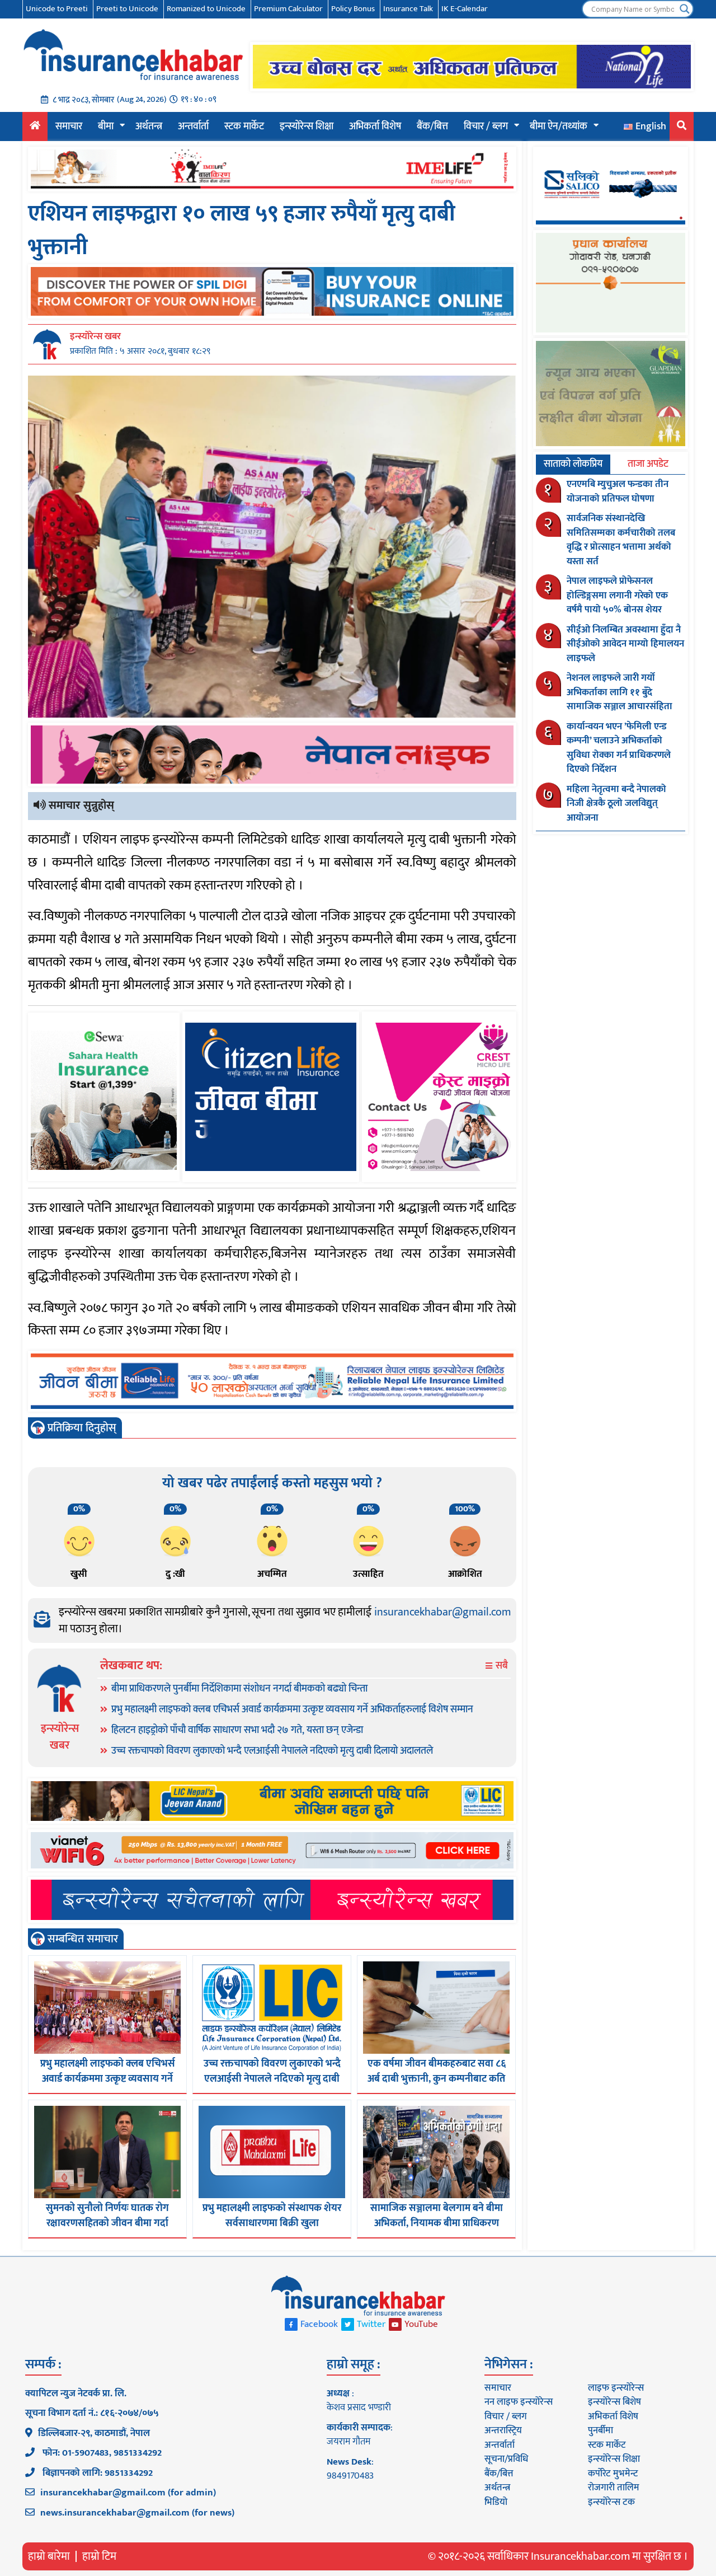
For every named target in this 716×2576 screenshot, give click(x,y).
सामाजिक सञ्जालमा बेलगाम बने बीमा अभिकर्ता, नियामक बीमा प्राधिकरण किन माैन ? (437, 2223)
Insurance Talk (408, 9)
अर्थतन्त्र (149, 127)
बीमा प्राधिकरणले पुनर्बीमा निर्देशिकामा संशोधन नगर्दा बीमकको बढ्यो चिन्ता (239, 1689)
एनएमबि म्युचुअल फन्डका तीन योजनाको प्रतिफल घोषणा (618, 491)
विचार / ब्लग (486, 127)
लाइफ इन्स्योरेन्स (616, 2388)
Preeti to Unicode (127, 9)
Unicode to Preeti (57, 9)
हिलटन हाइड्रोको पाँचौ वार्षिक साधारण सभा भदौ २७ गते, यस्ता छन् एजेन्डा (237, 1730)
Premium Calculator (288, 9)
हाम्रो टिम (99, 2556)
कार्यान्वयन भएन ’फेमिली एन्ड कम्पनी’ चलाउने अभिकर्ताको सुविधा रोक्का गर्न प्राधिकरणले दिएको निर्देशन (619, 748)
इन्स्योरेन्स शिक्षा (307, 127)
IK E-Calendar (465, 9)
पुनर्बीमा (600, 2430)
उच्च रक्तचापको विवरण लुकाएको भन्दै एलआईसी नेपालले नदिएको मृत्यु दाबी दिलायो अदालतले (272, 1751)
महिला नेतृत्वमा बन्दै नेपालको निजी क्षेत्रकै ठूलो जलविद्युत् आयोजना (616, 804)
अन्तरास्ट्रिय (503, 2430)
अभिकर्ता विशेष (375, 127)
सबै (501, 1666)
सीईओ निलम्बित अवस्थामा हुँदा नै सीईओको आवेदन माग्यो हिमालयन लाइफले (625, 644)
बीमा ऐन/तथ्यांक (559, 127)
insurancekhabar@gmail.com (442, 1612)
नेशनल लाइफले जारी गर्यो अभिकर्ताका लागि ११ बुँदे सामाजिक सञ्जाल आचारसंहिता (620, 692)
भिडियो (496, 2502)
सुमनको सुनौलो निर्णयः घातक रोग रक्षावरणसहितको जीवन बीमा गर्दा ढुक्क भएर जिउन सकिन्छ (107, 2223)
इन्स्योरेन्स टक (611, 2502)
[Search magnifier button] (685, 9)
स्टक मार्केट (244, 127)
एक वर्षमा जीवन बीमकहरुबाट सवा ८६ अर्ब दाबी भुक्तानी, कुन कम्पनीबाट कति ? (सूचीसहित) (437, 2079)
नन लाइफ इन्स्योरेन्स (519, 2402)
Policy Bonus (353, 9)
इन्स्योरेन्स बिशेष (614, 2402)
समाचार (69, 127)
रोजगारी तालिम (614, 2488)
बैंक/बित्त (432, 127)
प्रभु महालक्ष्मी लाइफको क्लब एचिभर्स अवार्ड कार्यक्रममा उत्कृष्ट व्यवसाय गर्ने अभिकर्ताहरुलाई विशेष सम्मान (292, 1709)
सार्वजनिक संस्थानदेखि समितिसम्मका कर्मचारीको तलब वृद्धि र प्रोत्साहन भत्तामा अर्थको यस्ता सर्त (621, 540)
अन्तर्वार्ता (193, 127)
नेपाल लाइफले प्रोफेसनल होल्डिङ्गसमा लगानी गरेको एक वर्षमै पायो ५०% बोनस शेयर (617, 595)
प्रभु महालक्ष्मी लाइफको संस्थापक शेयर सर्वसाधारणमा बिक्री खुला (272, 2216)
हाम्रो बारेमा (49, 2556)
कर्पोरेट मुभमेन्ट (613, 2474)
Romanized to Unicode (206, 9)
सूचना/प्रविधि (506, 2459)
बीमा (106, 127)
